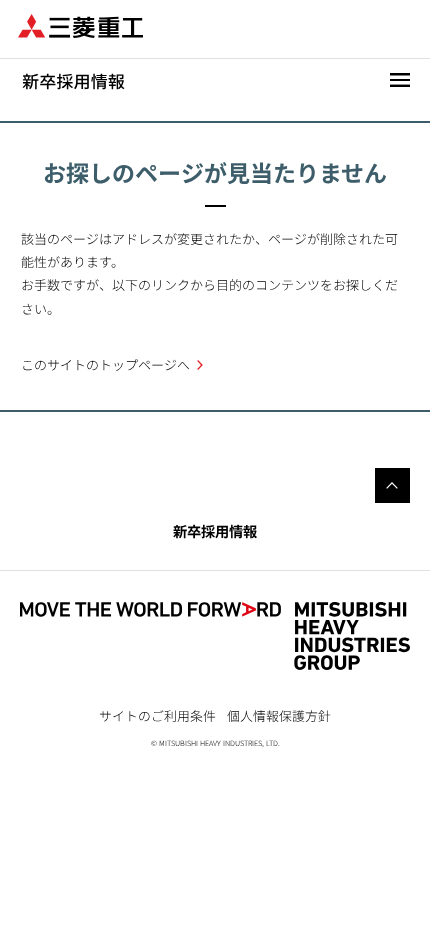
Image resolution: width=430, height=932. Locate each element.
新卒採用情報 (215, 530)
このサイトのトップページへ (105, 364)
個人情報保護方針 (279, 715)
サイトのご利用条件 (157, 715)
